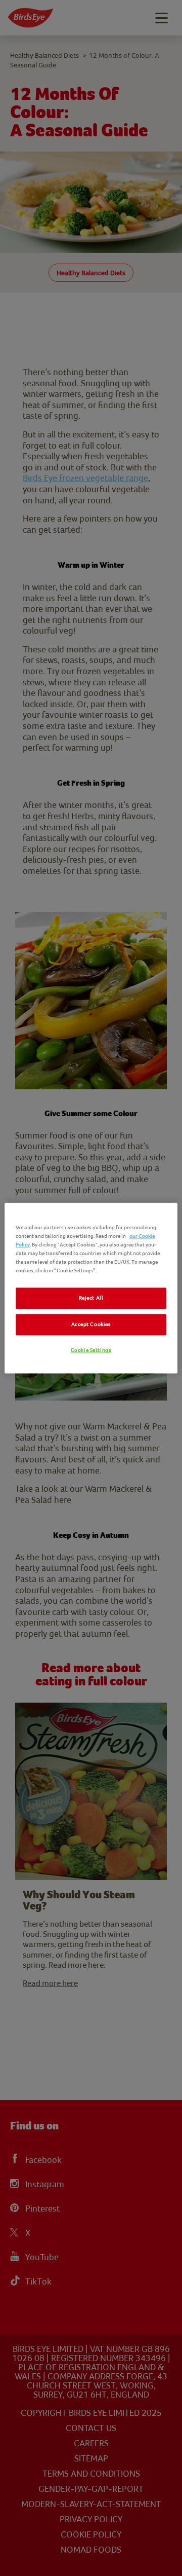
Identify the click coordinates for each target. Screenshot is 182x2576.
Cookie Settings (91, 1351)
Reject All (91, 1298)
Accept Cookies (91, 1325)
